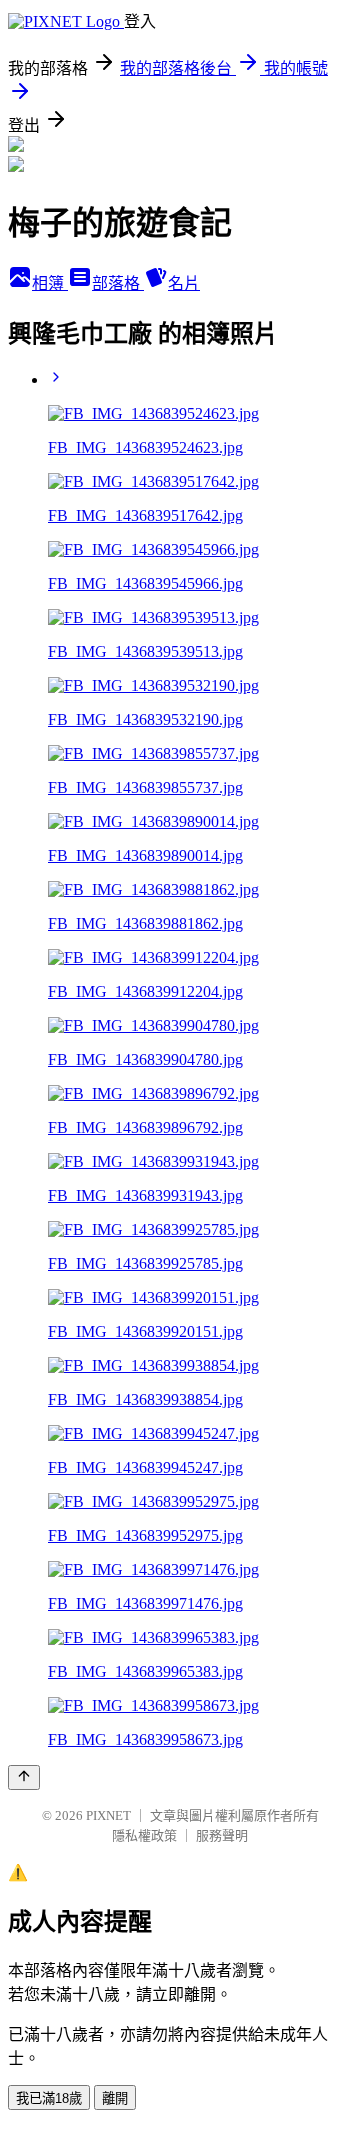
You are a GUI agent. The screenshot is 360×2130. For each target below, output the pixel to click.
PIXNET (108, 1815)
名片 (184, 283)
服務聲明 (222, 1835)
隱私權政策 (144, 1835)
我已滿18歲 (49, 2098)
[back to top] (24, 1777)
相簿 (50, 283)
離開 (115, 2098)
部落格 (118, 283)
